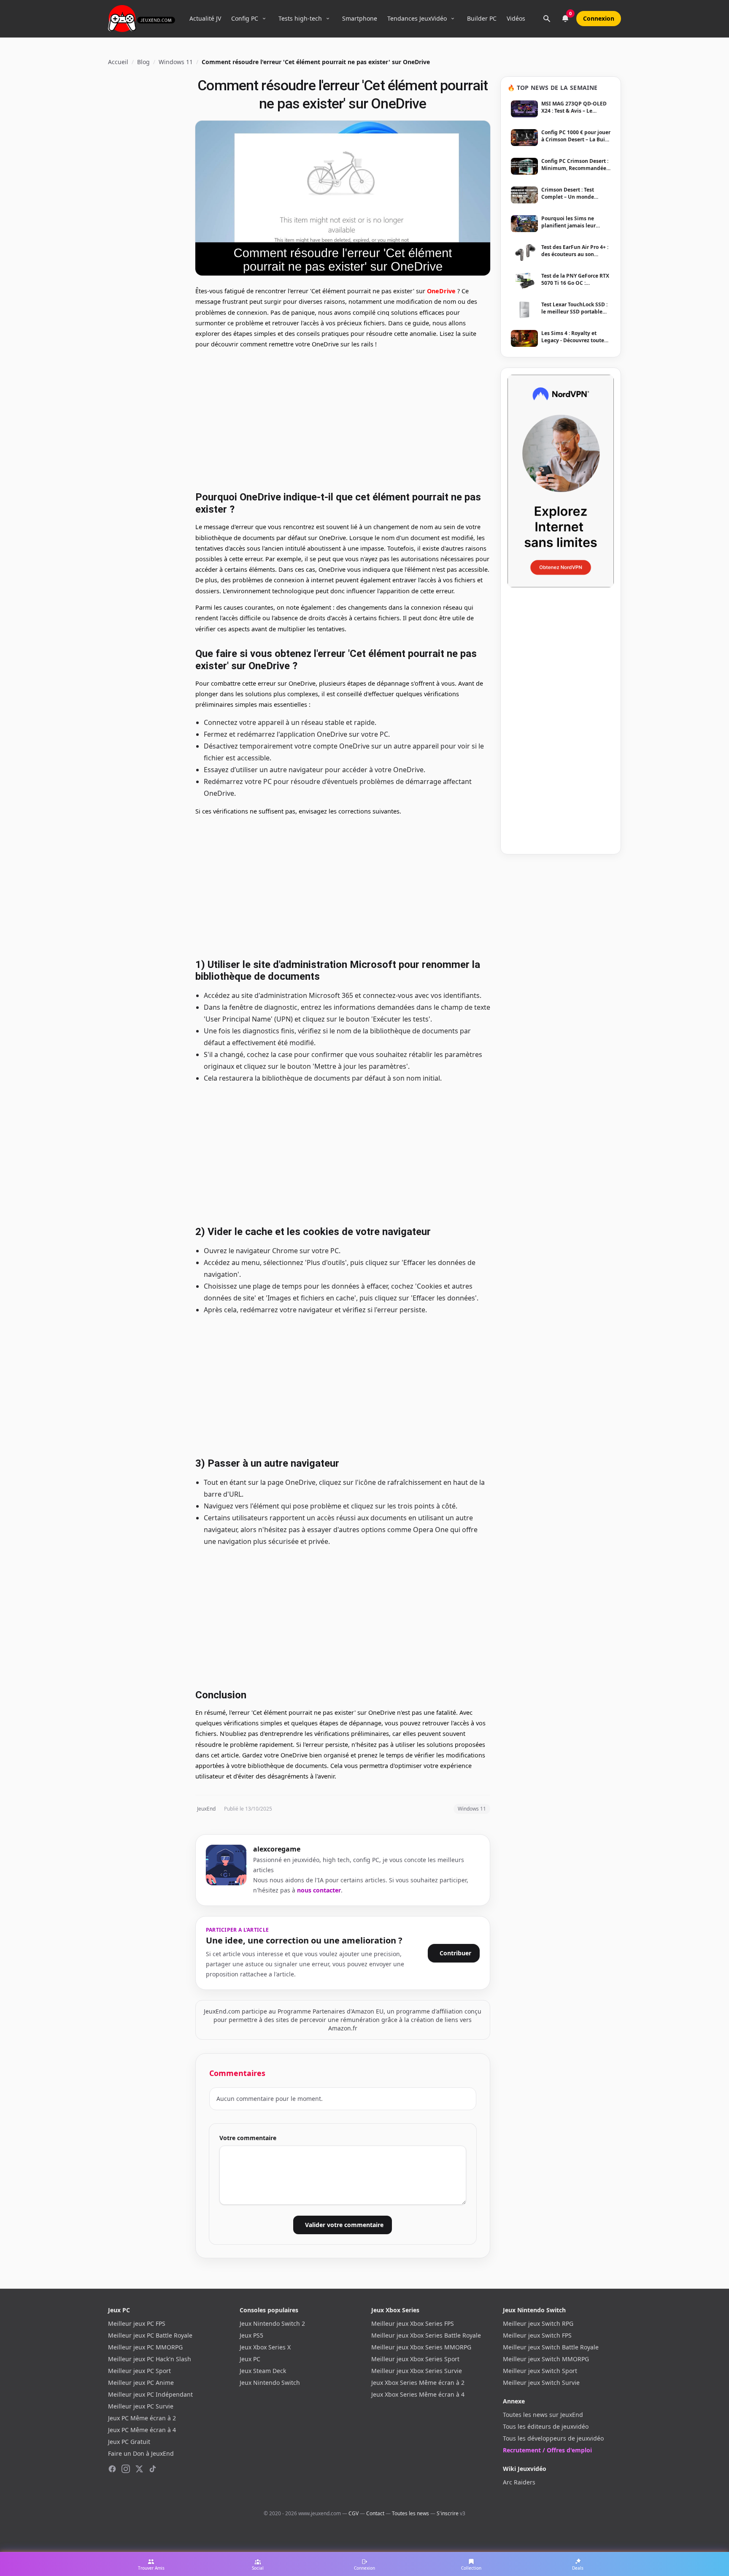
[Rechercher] (547, 19)
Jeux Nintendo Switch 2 (272, 2323)
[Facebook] (112, 2469)
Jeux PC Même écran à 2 (142, 2418)
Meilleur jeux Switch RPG (538, 2323)
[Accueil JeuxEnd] (142, 19)
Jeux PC (250, 2359)
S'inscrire (448, 2513)
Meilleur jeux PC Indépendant (150, 2394)
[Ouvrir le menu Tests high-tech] (328, 19)
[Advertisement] (343, 419)
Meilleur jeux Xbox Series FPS (413, 2323)
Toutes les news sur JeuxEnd (543, 2415)
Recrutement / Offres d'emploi (547, 2450)
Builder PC (482, 18)
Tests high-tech (300, 18)
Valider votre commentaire (344, 2225)
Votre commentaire (248, 2138)
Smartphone (360, 18)
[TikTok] (153, 2469)
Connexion (599, 18)
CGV (354, 2513)
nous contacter (319, 1890)
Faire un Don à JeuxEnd (141, 2453)
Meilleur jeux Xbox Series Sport (415, 2359)
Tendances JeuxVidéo (417, 18)
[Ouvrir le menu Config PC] (264, 19)
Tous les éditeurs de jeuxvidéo (546, 2426)
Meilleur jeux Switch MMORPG (546, 2359)
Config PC (245, 18)
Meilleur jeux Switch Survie (541, 2383)
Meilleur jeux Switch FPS (537, 2335)
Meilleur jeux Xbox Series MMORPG (421, 2347)
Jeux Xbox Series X (265, 2347)
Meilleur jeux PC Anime (141, 2383)
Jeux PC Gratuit (129, 2442)
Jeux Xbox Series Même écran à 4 (418, 2394)
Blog (143, 62)
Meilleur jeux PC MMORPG (145, 2347)
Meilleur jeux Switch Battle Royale (551, 2347)
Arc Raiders (519, 2482)
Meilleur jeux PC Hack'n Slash (150, 2359)
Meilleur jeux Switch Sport (540, 2371)
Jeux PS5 (251, 2335)
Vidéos (516, 18)
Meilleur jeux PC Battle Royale (150, 2335)
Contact (375, 2513)
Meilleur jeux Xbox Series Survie (417, 2371)
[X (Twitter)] (139, 2469)
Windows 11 (176, 62)
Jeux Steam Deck (263, 2371)
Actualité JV (205, 18)
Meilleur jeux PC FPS (137, 2323)
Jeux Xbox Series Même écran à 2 (418, 2383)
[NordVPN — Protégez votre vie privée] (561, 481)
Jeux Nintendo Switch (270, 2383)
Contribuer (455, 1953)
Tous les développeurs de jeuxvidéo (553, 2438)
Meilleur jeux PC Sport (139, 2371)
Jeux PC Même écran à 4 (142, 2430)
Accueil (118, 62)
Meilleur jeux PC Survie (141, 2406)
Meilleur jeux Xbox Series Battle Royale (426, 2335)
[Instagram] (126, 2469)
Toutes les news (410, 2513)
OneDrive (441, 291)
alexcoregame (277, 1849)
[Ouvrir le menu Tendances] (453, 19)
